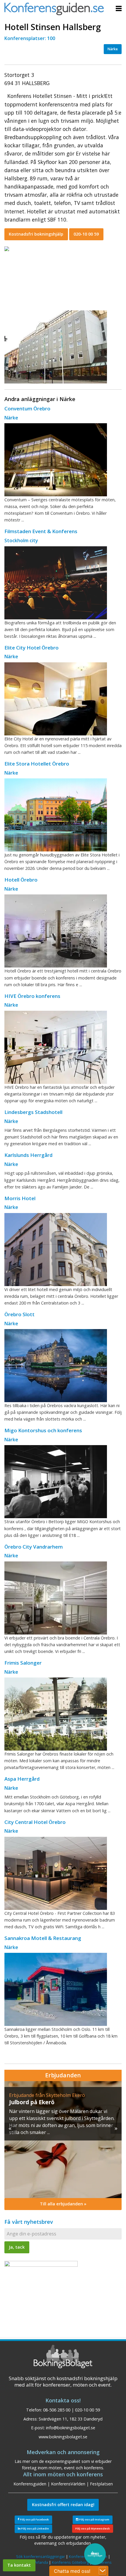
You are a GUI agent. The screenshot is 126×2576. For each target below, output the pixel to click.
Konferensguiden (30, 2484)
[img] (63, 2140)
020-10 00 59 (86, 234)
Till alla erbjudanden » (63, 2204)
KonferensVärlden (68, 2484)
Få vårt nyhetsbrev (29, 2222)
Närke (113, 49)
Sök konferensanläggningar (41, 2556)
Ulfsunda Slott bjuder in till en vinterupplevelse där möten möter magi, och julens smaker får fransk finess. (61, 2118)
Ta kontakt (19, 2565)
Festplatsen (101, 2484)
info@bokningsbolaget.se (71, 2428)
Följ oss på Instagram (94, 2519)
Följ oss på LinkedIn (35, 2529)
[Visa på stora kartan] (7, 248)
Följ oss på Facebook (34, 2519)
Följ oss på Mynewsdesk (93, 2529)
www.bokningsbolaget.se (63, 2437)
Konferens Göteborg (70, 2562)
